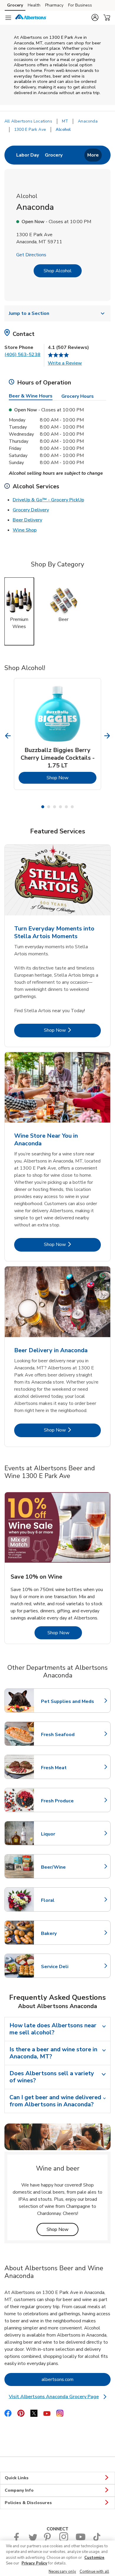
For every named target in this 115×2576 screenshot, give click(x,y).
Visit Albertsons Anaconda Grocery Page (58, 2397)
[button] (95, 17)
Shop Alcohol (58, 271)
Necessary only (62, 2572)
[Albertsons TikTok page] (97, 2540)
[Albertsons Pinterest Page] (48, 2540)
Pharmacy (54, 5)
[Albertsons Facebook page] (18, 2540)
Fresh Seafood (67, 1735)
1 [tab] (43, 807)
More (93, 155)
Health (34, 5)
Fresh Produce (67, 1801)
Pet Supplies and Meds (68, 1701)
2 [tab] (49, 807)
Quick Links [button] (17, 2478)
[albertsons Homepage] (31, 18)
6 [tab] (72, 807)
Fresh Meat (67, 1768)
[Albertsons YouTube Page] (80, 2540)
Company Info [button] (19, 2490)
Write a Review (65, 363)
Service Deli (67, 1967)
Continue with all (94, 2572)
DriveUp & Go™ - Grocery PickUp (48, 500)
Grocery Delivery (31, 510)
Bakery (67, 1933)
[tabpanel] (57, 734)
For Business (80, 5)
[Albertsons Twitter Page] (33, 2540)
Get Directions (31, 255)
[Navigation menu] (8, 18)
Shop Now (72, 778)
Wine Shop (25, 530)
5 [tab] (66, 807)
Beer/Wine (67, 1867)
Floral (67, 1900)
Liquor (67, 1834)
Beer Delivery (27, 520)
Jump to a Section (29, 313)
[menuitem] (28, 155)
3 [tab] (55, 807)
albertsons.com (76, 2379)
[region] (57, 2558)
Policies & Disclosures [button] (28, 2503)
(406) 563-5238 (22, 355)
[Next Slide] (107, 736)
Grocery (15, 5)
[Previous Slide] (8, 736)
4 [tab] (60, 807)
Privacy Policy (34, 2563)
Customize (94, 2558)
